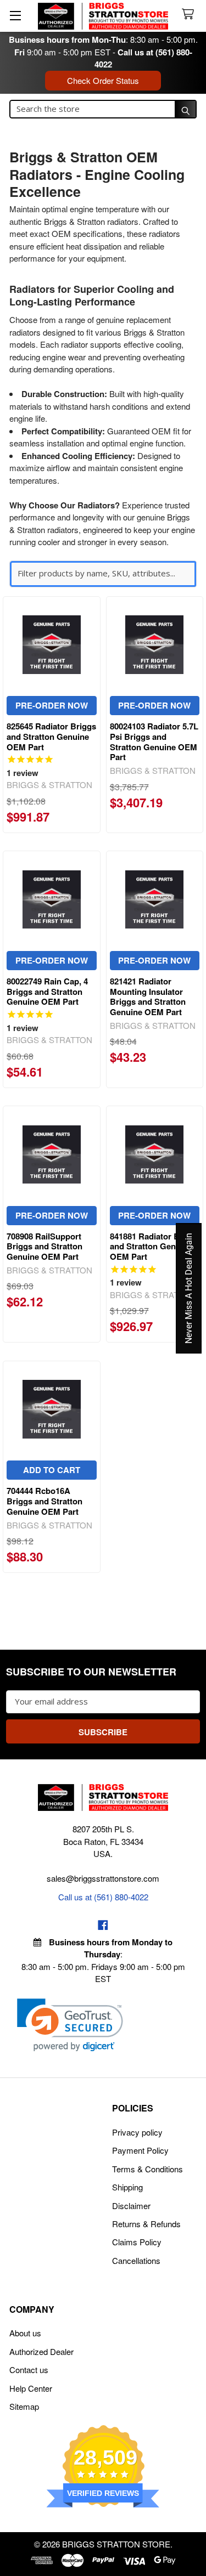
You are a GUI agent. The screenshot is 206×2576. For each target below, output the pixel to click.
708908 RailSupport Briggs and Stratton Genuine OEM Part (44, 1247)
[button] (70, 2025)
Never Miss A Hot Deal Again (189, 1288)
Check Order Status (103, 80)
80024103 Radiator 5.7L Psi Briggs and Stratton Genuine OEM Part (154, 741)
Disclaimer (131, 2206)
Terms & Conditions (147, 2169)
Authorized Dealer (41, 2351)
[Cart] (190, 15)
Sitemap (24, 2406)
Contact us (29, 2370)
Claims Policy (137, 2242)
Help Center (31, 2388)
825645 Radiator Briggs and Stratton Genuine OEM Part (51, 737)
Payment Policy (140, 2150)
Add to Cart (52, 1470)
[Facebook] (103, 1925)
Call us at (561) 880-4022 (103, 1897)
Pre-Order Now (52, 705)
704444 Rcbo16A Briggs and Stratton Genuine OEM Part (44, 1501)
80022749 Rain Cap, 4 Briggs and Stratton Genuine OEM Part (47, 992)
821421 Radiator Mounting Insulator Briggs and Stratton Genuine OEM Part (148, 997)
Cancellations (136, 2260)
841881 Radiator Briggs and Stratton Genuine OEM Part (155, 1247)
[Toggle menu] (15, 15)
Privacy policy (137, 2132)
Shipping (127, 2187)
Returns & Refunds (146, 2224)
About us (25, 2333)
